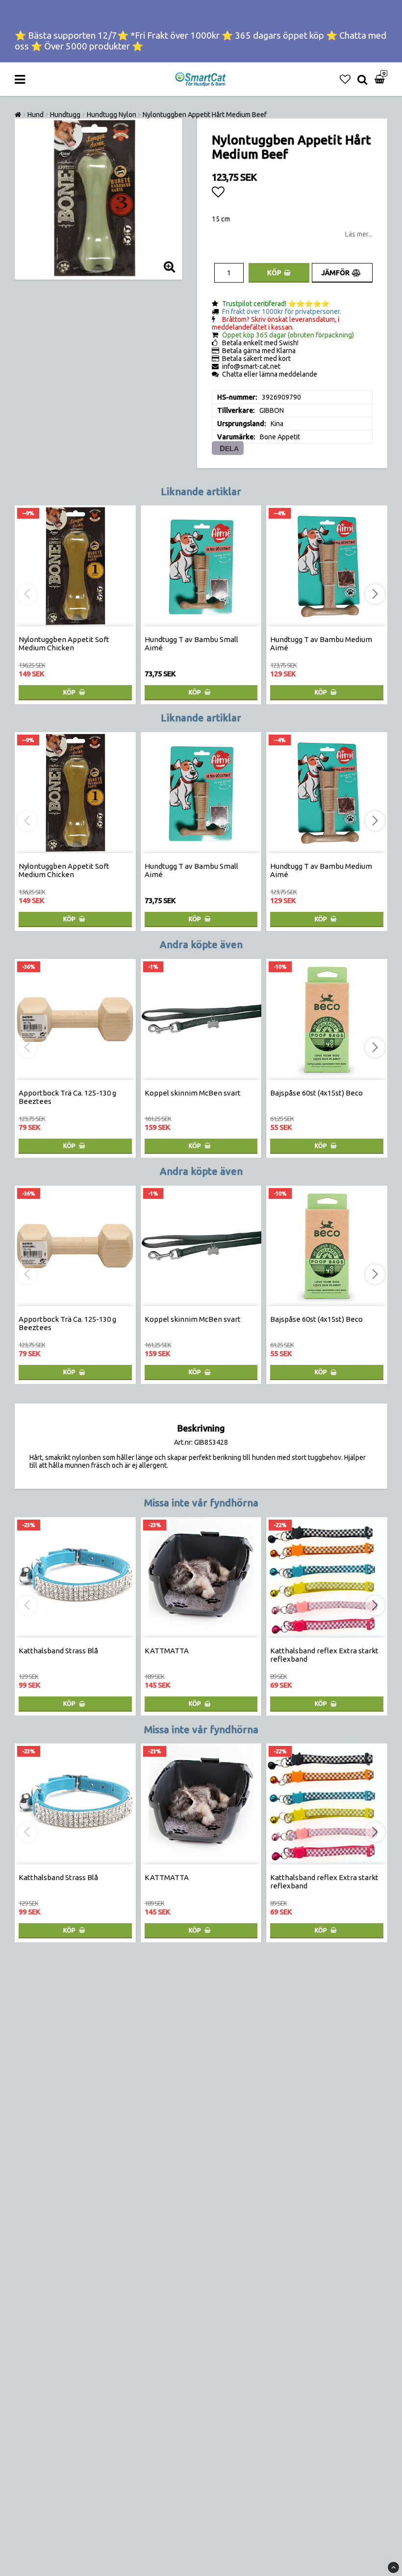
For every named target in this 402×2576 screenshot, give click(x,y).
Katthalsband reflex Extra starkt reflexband (324, 1655)
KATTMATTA (167, 1651)
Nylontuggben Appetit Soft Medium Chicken (64, 644)
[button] (345, 79)
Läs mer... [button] (359, 234)
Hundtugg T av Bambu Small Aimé (191, 644)
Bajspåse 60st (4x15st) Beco (316, 1093)
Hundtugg (65, 115)
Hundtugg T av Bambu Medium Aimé (321, 644)
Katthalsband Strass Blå (58, 1651)
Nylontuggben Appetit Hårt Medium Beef (205, 115)
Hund (36, 115)
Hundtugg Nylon (112, 115)
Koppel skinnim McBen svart (193, 1093)
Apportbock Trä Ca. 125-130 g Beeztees (67, 1097)
